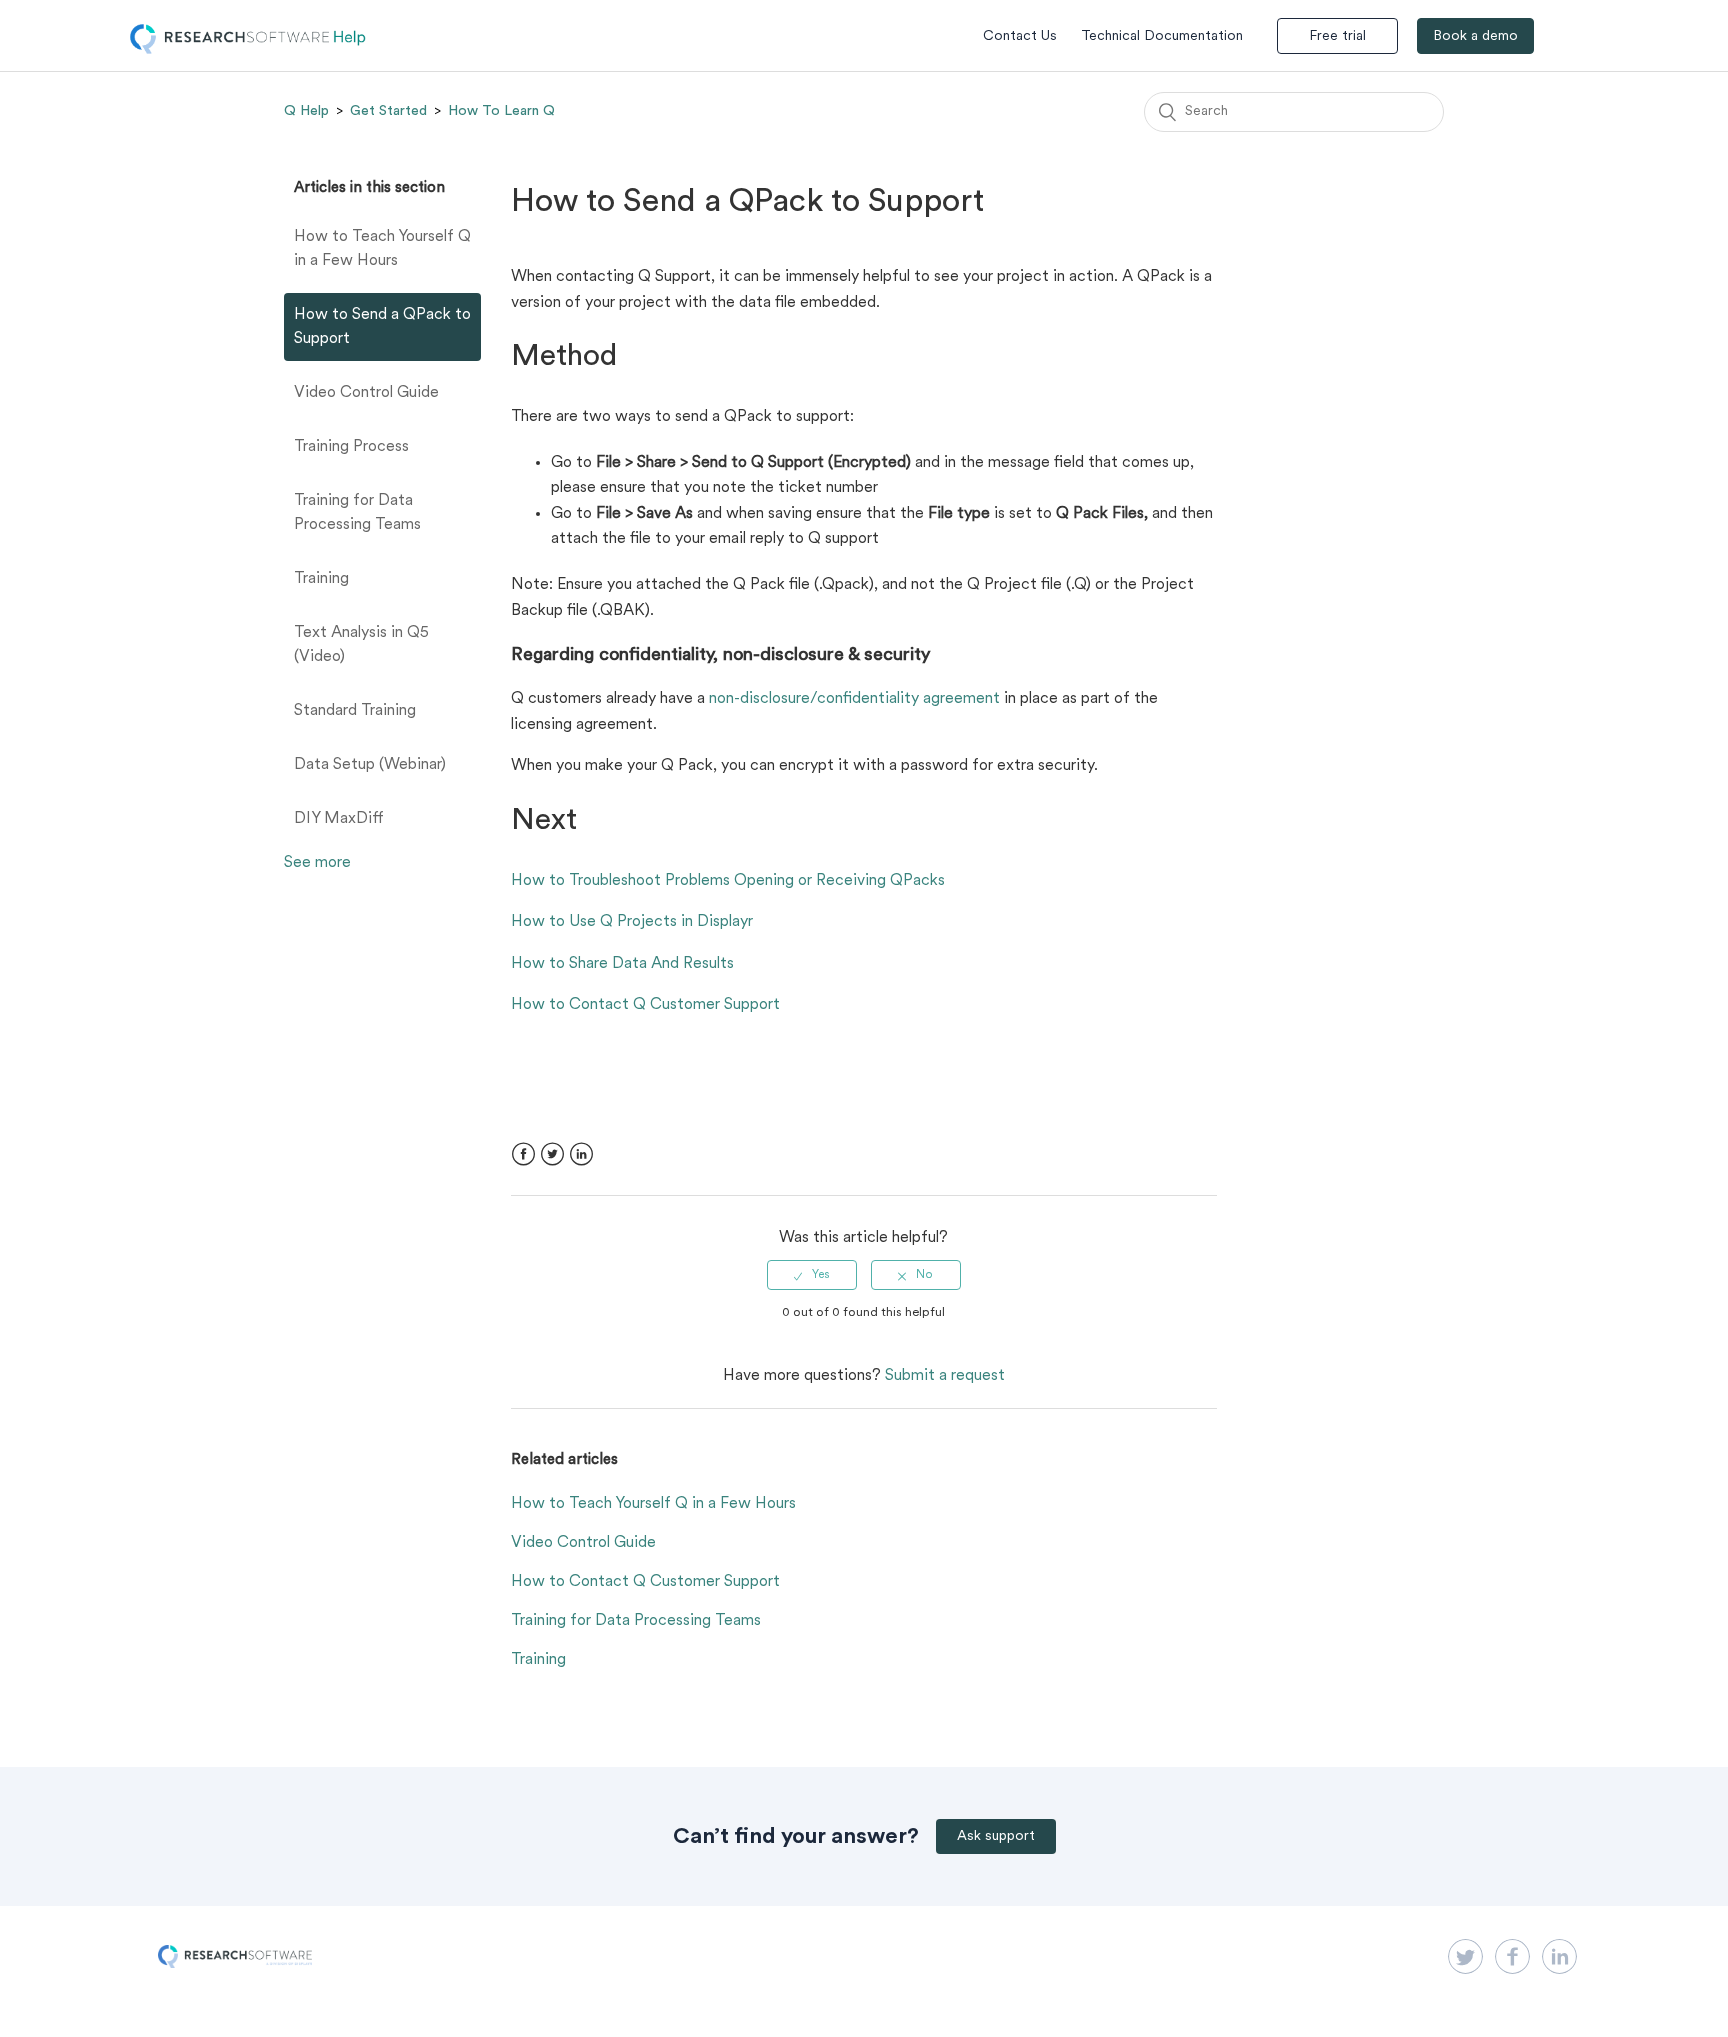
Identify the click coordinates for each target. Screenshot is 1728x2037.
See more (317, 863)
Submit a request (945, 1376)
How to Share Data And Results (622, 964)
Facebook (523, 1154)
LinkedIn (581, 1154)
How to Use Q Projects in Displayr (632, 922)
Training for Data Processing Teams (357, 513)
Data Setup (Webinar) (370, 765)
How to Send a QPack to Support (382, 327)
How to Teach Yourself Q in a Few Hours (382, 249)
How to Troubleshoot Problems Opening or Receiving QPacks (728, 881)
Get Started (388, 111)
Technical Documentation (1162, 36)
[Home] (248, 50)
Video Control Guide (366, 393)
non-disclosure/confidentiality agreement (854, 699)
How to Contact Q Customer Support (645, 1005)
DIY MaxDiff (339, 819)
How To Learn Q (501, 111)
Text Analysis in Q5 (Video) (361, 645)
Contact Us (1020, 36)
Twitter (552, 1154)
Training (321, 579)
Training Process (351, 447)
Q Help (306, 111)
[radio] (812, 1275)
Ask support (996, 1836)
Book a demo (1475, 36)
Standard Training (355, 711)
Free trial (1337, 36)
